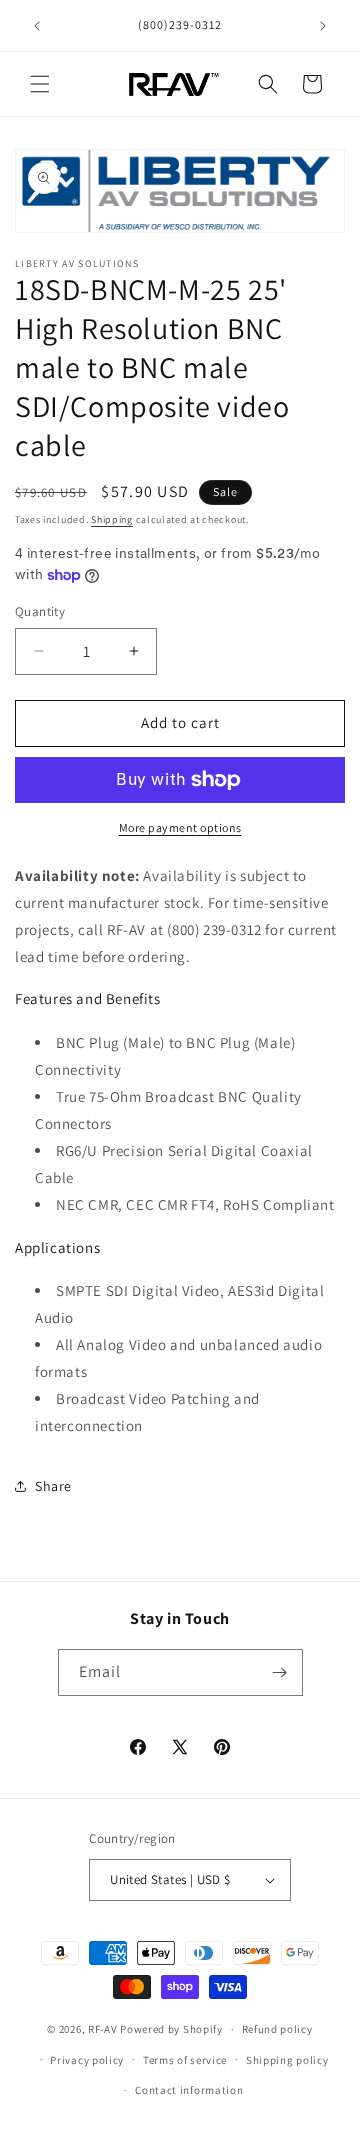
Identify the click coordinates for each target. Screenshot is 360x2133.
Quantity (40, 611)
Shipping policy (287, 2060)
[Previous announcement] (37, 26)
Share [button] (53, 1486)
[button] (40, 84)
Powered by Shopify (171, 2029)
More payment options (180, 827)
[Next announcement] (323, 26)
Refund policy (277, 2029)
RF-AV (103, 2029)
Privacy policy (87, 2060)
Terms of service (185, 2060)
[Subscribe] (280, 1672)
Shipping (112, 519)
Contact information (189, 2090)
